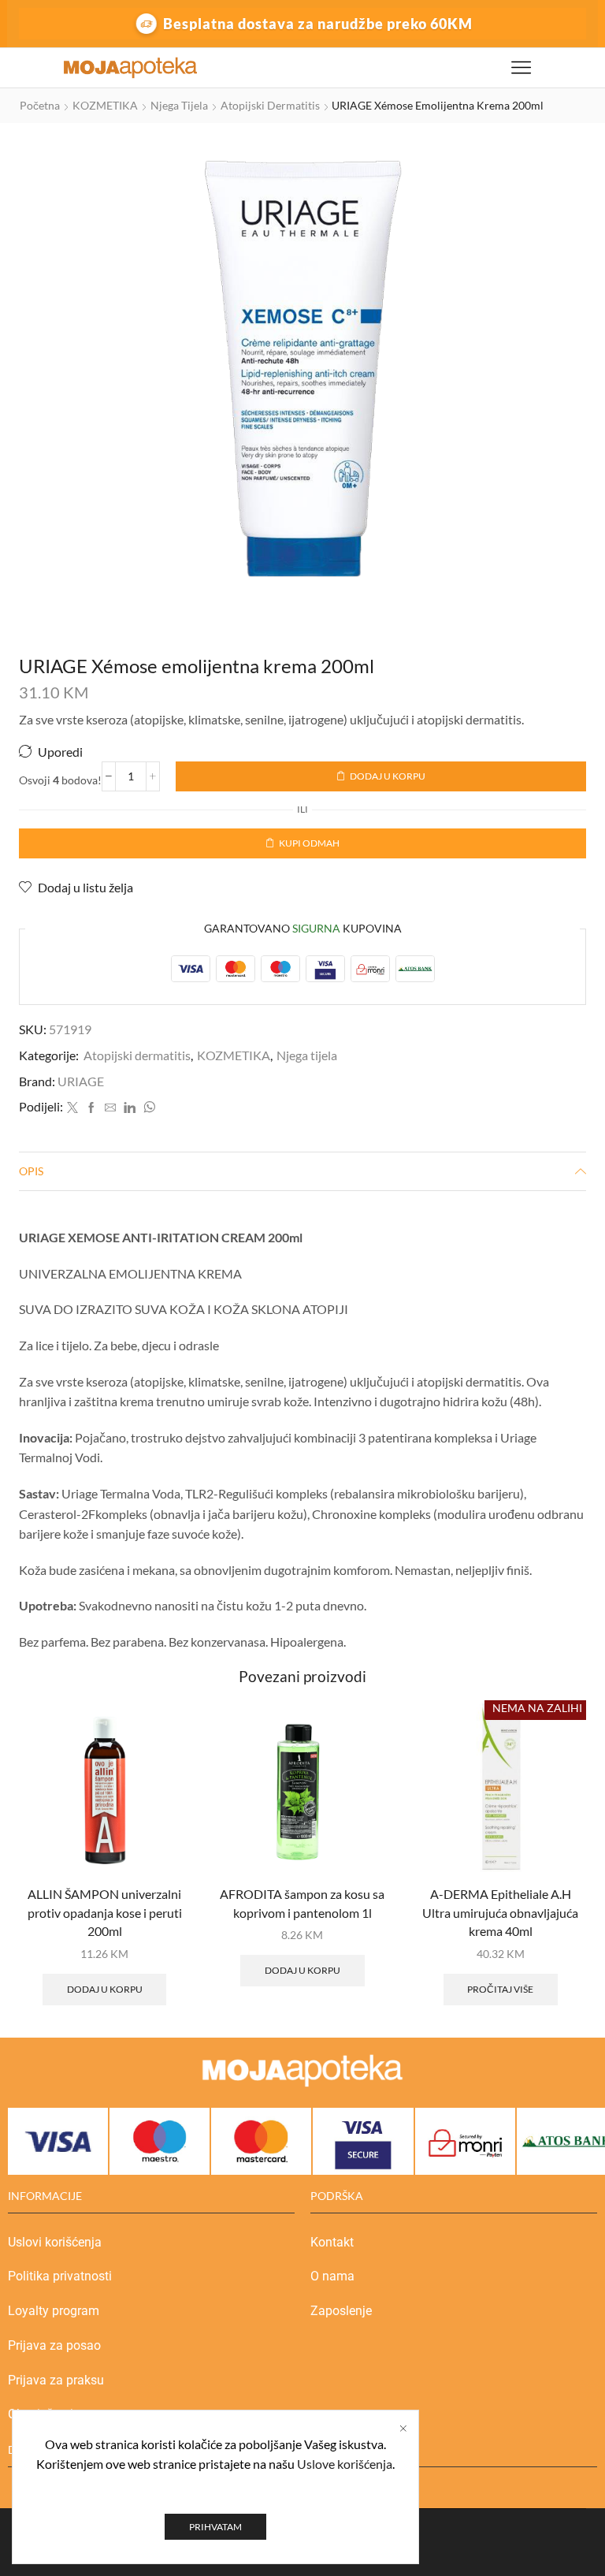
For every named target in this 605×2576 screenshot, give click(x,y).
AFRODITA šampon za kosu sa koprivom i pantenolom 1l (302, 1903)
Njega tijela (179, 105)
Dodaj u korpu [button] (105, 1989)
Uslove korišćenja (345, 2464)
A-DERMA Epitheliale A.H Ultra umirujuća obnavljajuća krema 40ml (500, 1913)
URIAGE (81, 1081)
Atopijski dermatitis (270, 105)
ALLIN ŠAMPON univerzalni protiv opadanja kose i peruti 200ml (105, 1913)
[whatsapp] (147, 1108)
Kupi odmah (309, 843)
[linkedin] (130, 1108)
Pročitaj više (500, 1989)
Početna (40, 105)
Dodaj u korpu (388, 776)
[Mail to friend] (110, 1108)
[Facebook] (91, 1108)
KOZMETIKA (105, 105)
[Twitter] (72, 1108)
